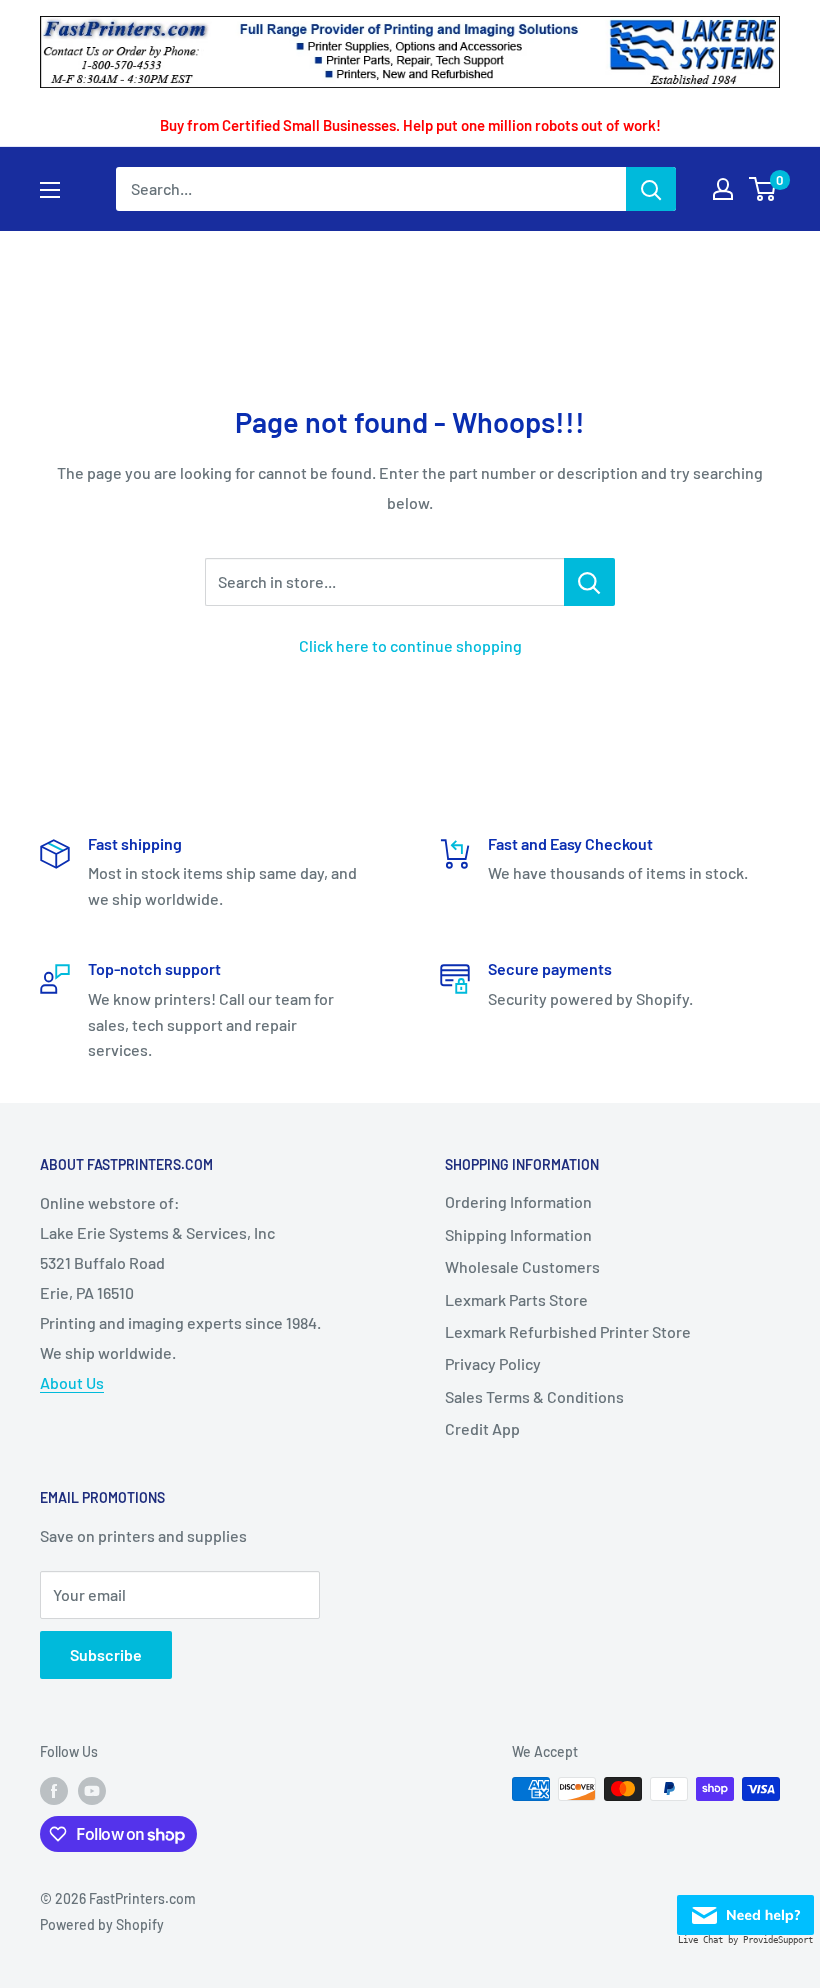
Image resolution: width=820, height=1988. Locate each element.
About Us (72, 1382)
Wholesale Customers (522, 1266)
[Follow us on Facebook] (54, 1791)
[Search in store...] (589, 582)
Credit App (482, 1428)
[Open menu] (50, 190)
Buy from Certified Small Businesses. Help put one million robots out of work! (410, 125)
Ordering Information (518, 1201)
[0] (763, 189)
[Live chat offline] (745, 1909)
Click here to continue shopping (410, 645)
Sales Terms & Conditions (534, 1396)
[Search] (651, 189)
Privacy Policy (493, 1363)
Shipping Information (518, 1234)
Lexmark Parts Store (516, 1299)
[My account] (723, 189)
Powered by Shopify (102, 1924)
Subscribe (106, 1654)
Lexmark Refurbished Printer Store (568, 1331)
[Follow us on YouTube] (92, 1791)
